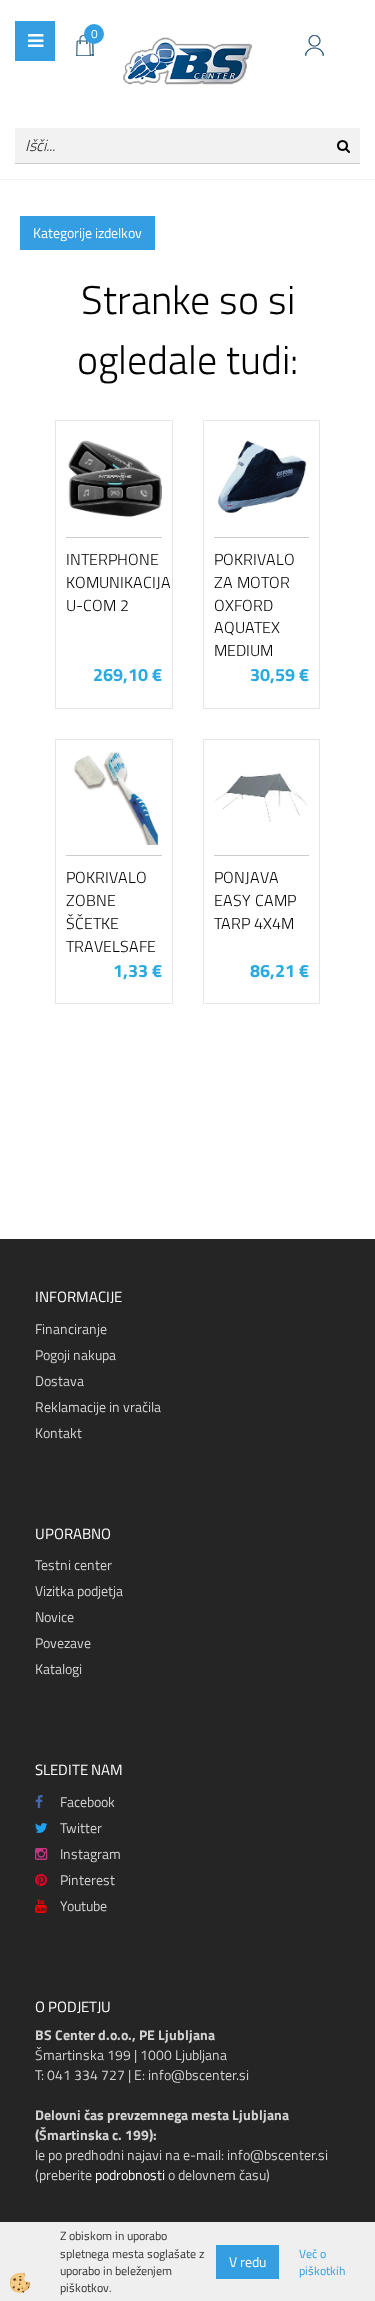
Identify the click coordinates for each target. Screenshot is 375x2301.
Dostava (59, 1380)
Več (114, 526)
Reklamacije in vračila (98, 1406)
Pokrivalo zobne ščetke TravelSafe (111, 911)
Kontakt (58, 1432)
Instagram (90, 1853)
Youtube (83, 1905)
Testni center (73, 1564)
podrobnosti (130, 2174)
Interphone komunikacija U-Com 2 (114, 582)
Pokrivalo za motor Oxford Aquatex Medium (254, 604)
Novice (54, 1616)
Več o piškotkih (322, 2262)
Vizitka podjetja (79, 1590)
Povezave (63, 1642)
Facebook (87, 1801)
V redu (247, 2261)
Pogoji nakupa (75, 1354)
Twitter (81, 1827)
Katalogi (58, 1668)
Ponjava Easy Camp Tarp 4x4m (255, 900)
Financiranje (71, 1328)
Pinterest (87, 1879)
